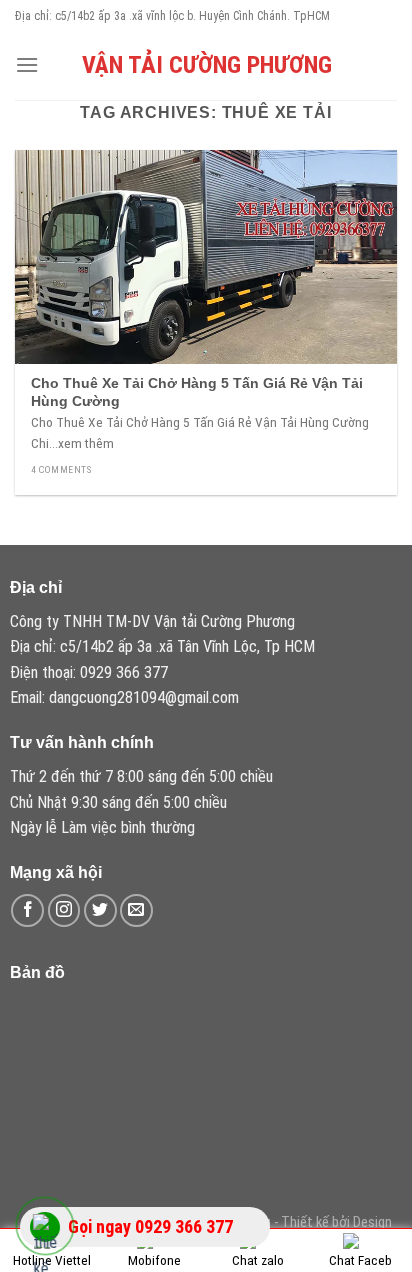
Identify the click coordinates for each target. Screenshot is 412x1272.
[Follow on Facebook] (27, 910)
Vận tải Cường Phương (207, 65)
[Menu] (27, 64)
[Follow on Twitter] (100, 910)
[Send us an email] (136, 910)
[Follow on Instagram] (64, 910)
